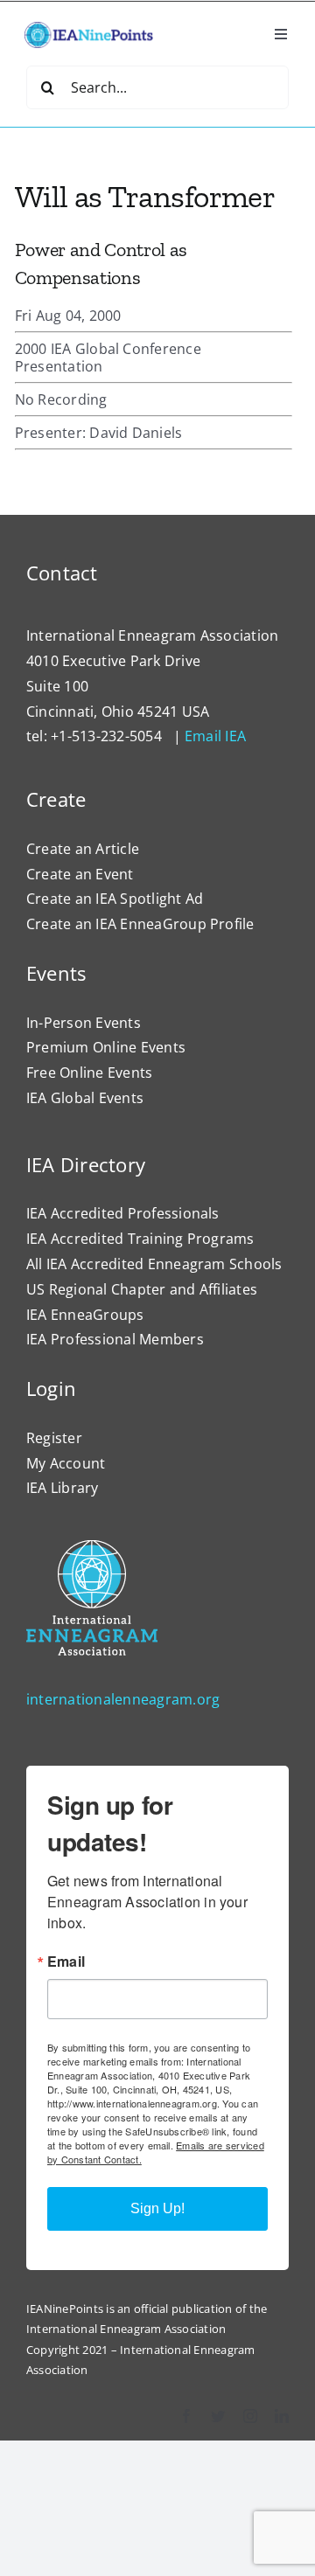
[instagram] (250, 2416)
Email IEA (215, 736)
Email (66, 1962)
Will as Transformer (145, 196)
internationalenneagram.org (123, 1699)
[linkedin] (282, 2416)
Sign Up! (157, 2208)
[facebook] (186, 2416)
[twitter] (218, 2416)
